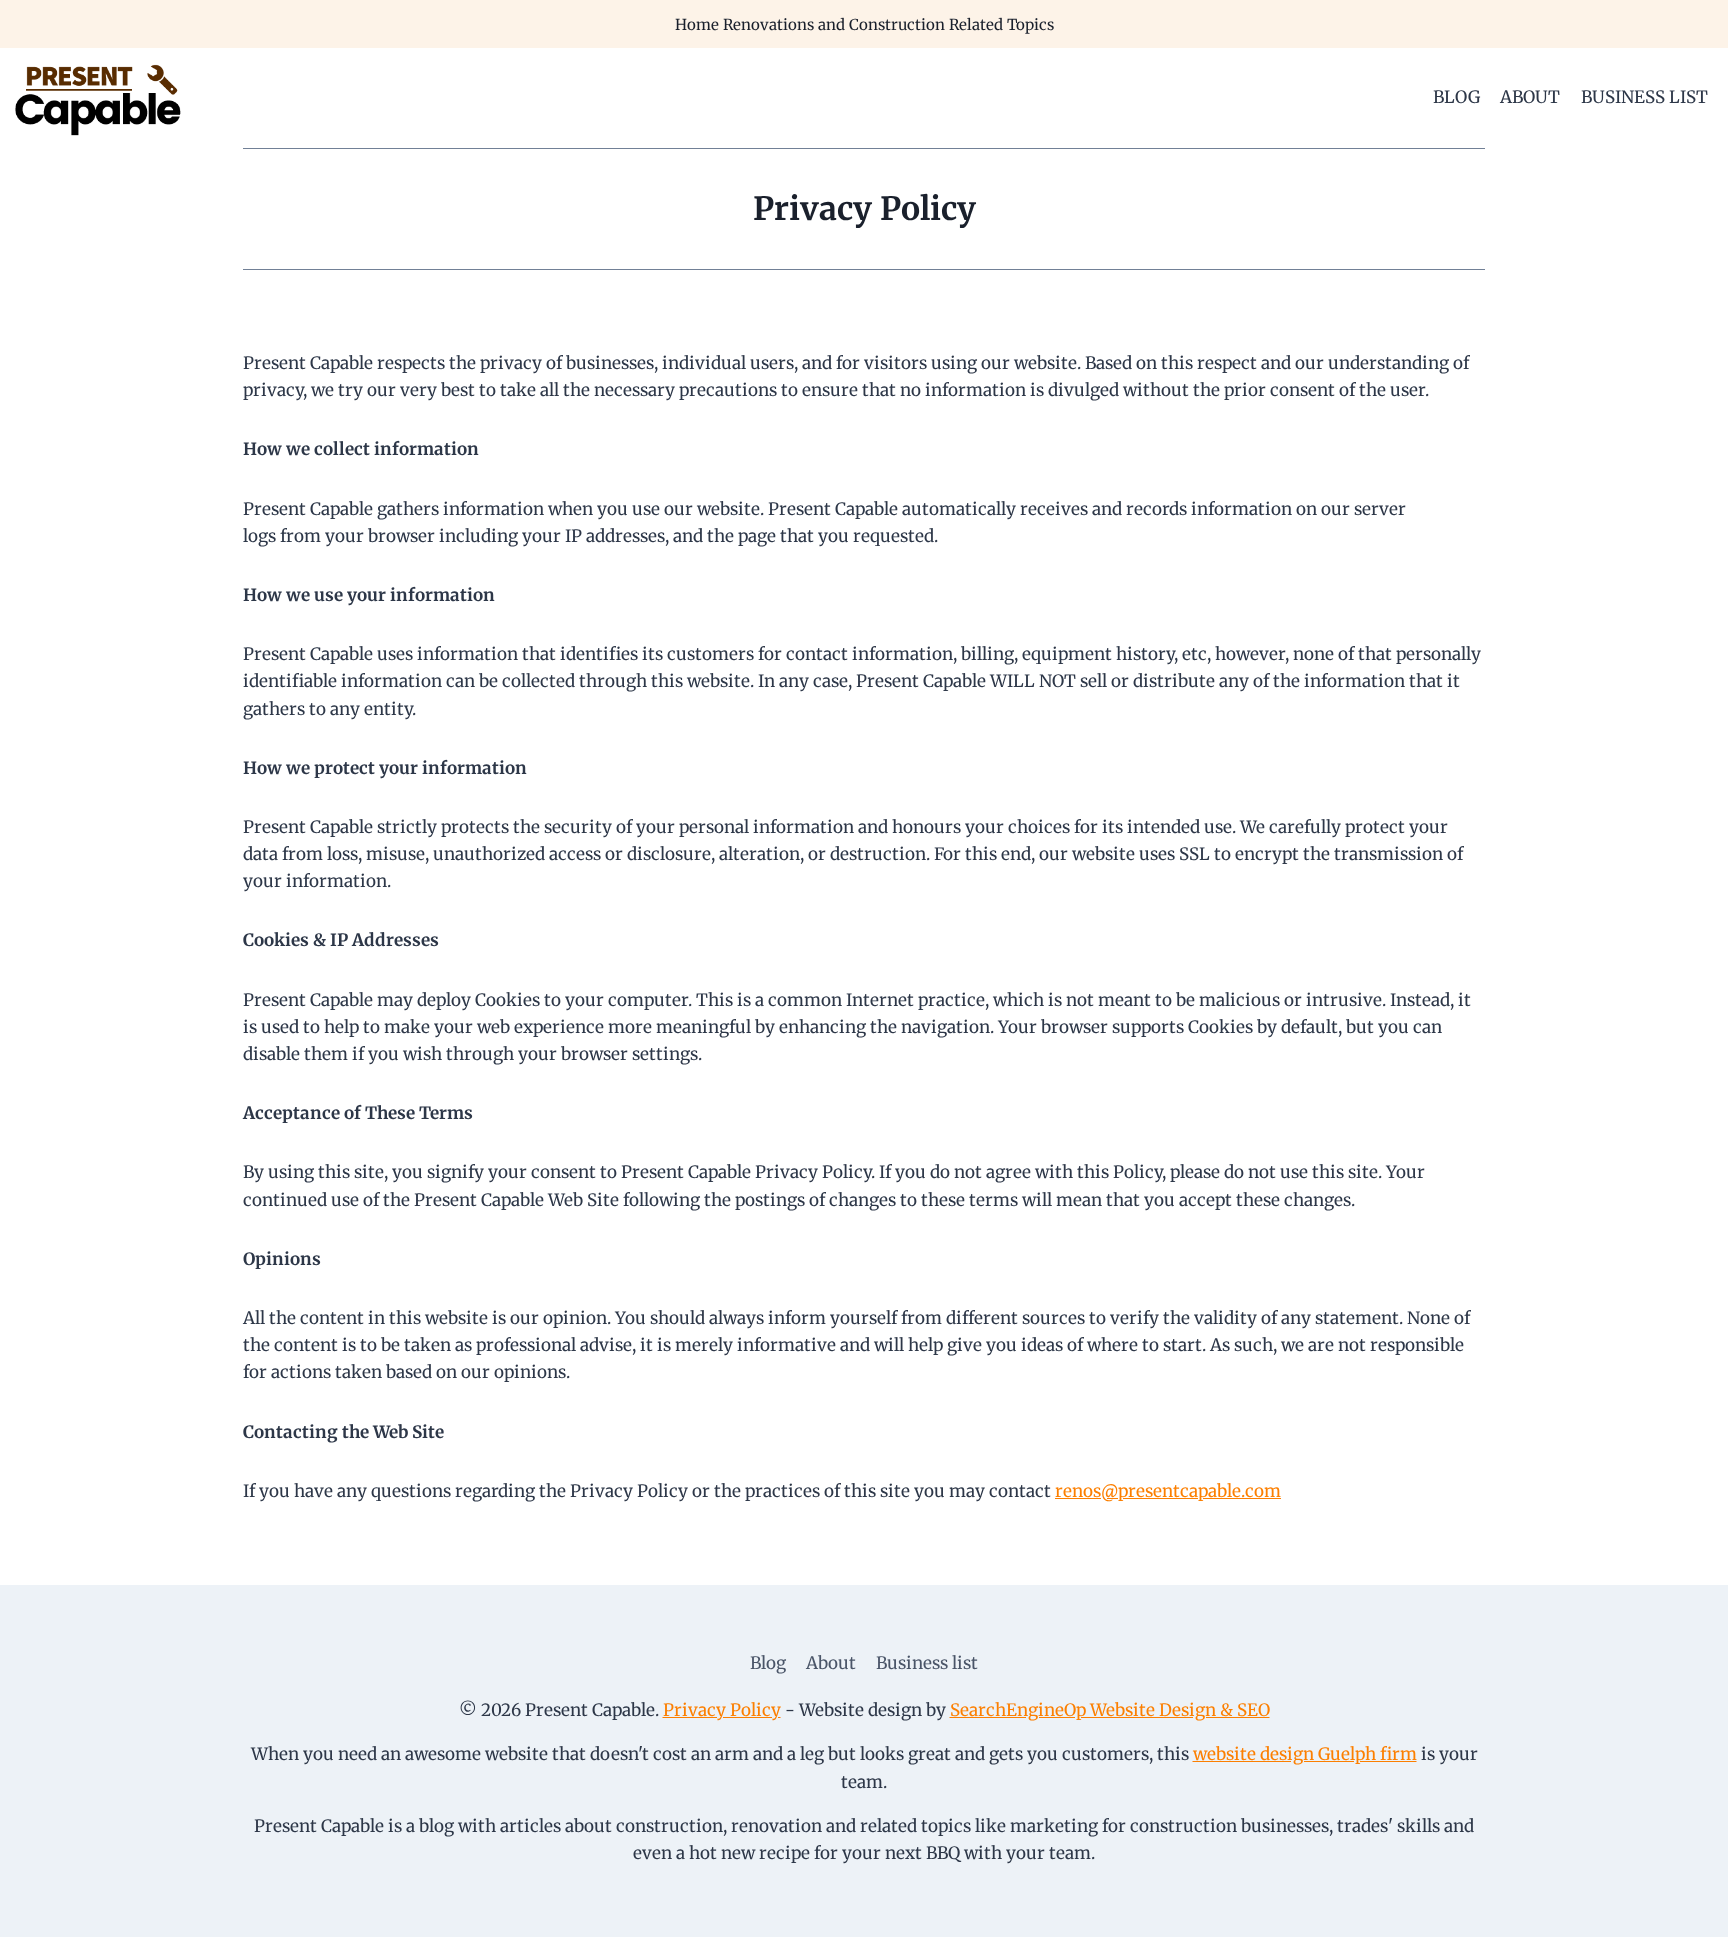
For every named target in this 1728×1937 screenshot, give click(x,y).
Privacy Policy (722, 1710)
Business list (1644, 97)
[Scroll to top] (1677, 1906)
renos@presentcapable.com (1168, 1491)
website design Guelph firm (1305, 1754)
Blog (1456, 97)
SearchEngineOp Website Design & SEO (1110, 1710)
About (1530, 97)
